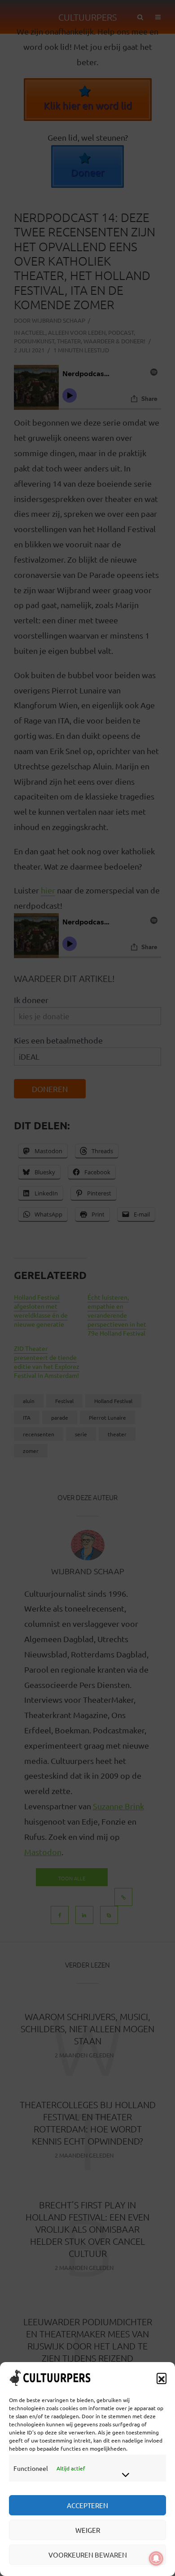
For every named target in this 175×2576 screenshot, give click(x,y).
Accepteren (87, 2505)
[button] (162, 2378)
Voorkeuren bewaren (88, 2555)
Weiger (88, 2530)
